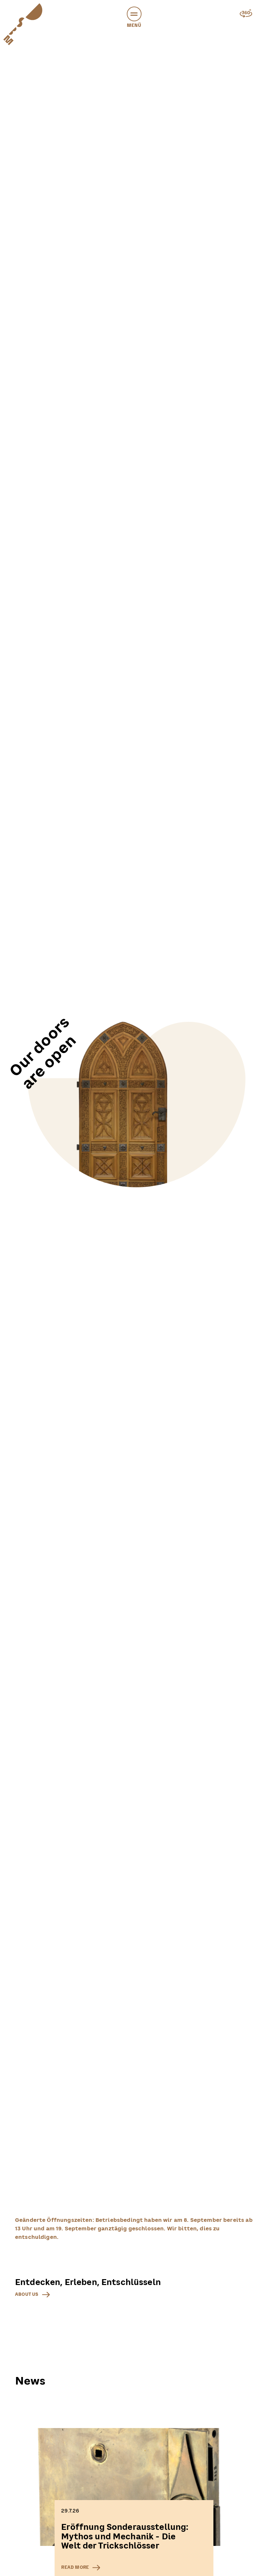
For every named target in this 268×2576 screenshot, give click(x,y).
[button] (134, 14)
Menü (134, 25)
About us (27, 2294)
